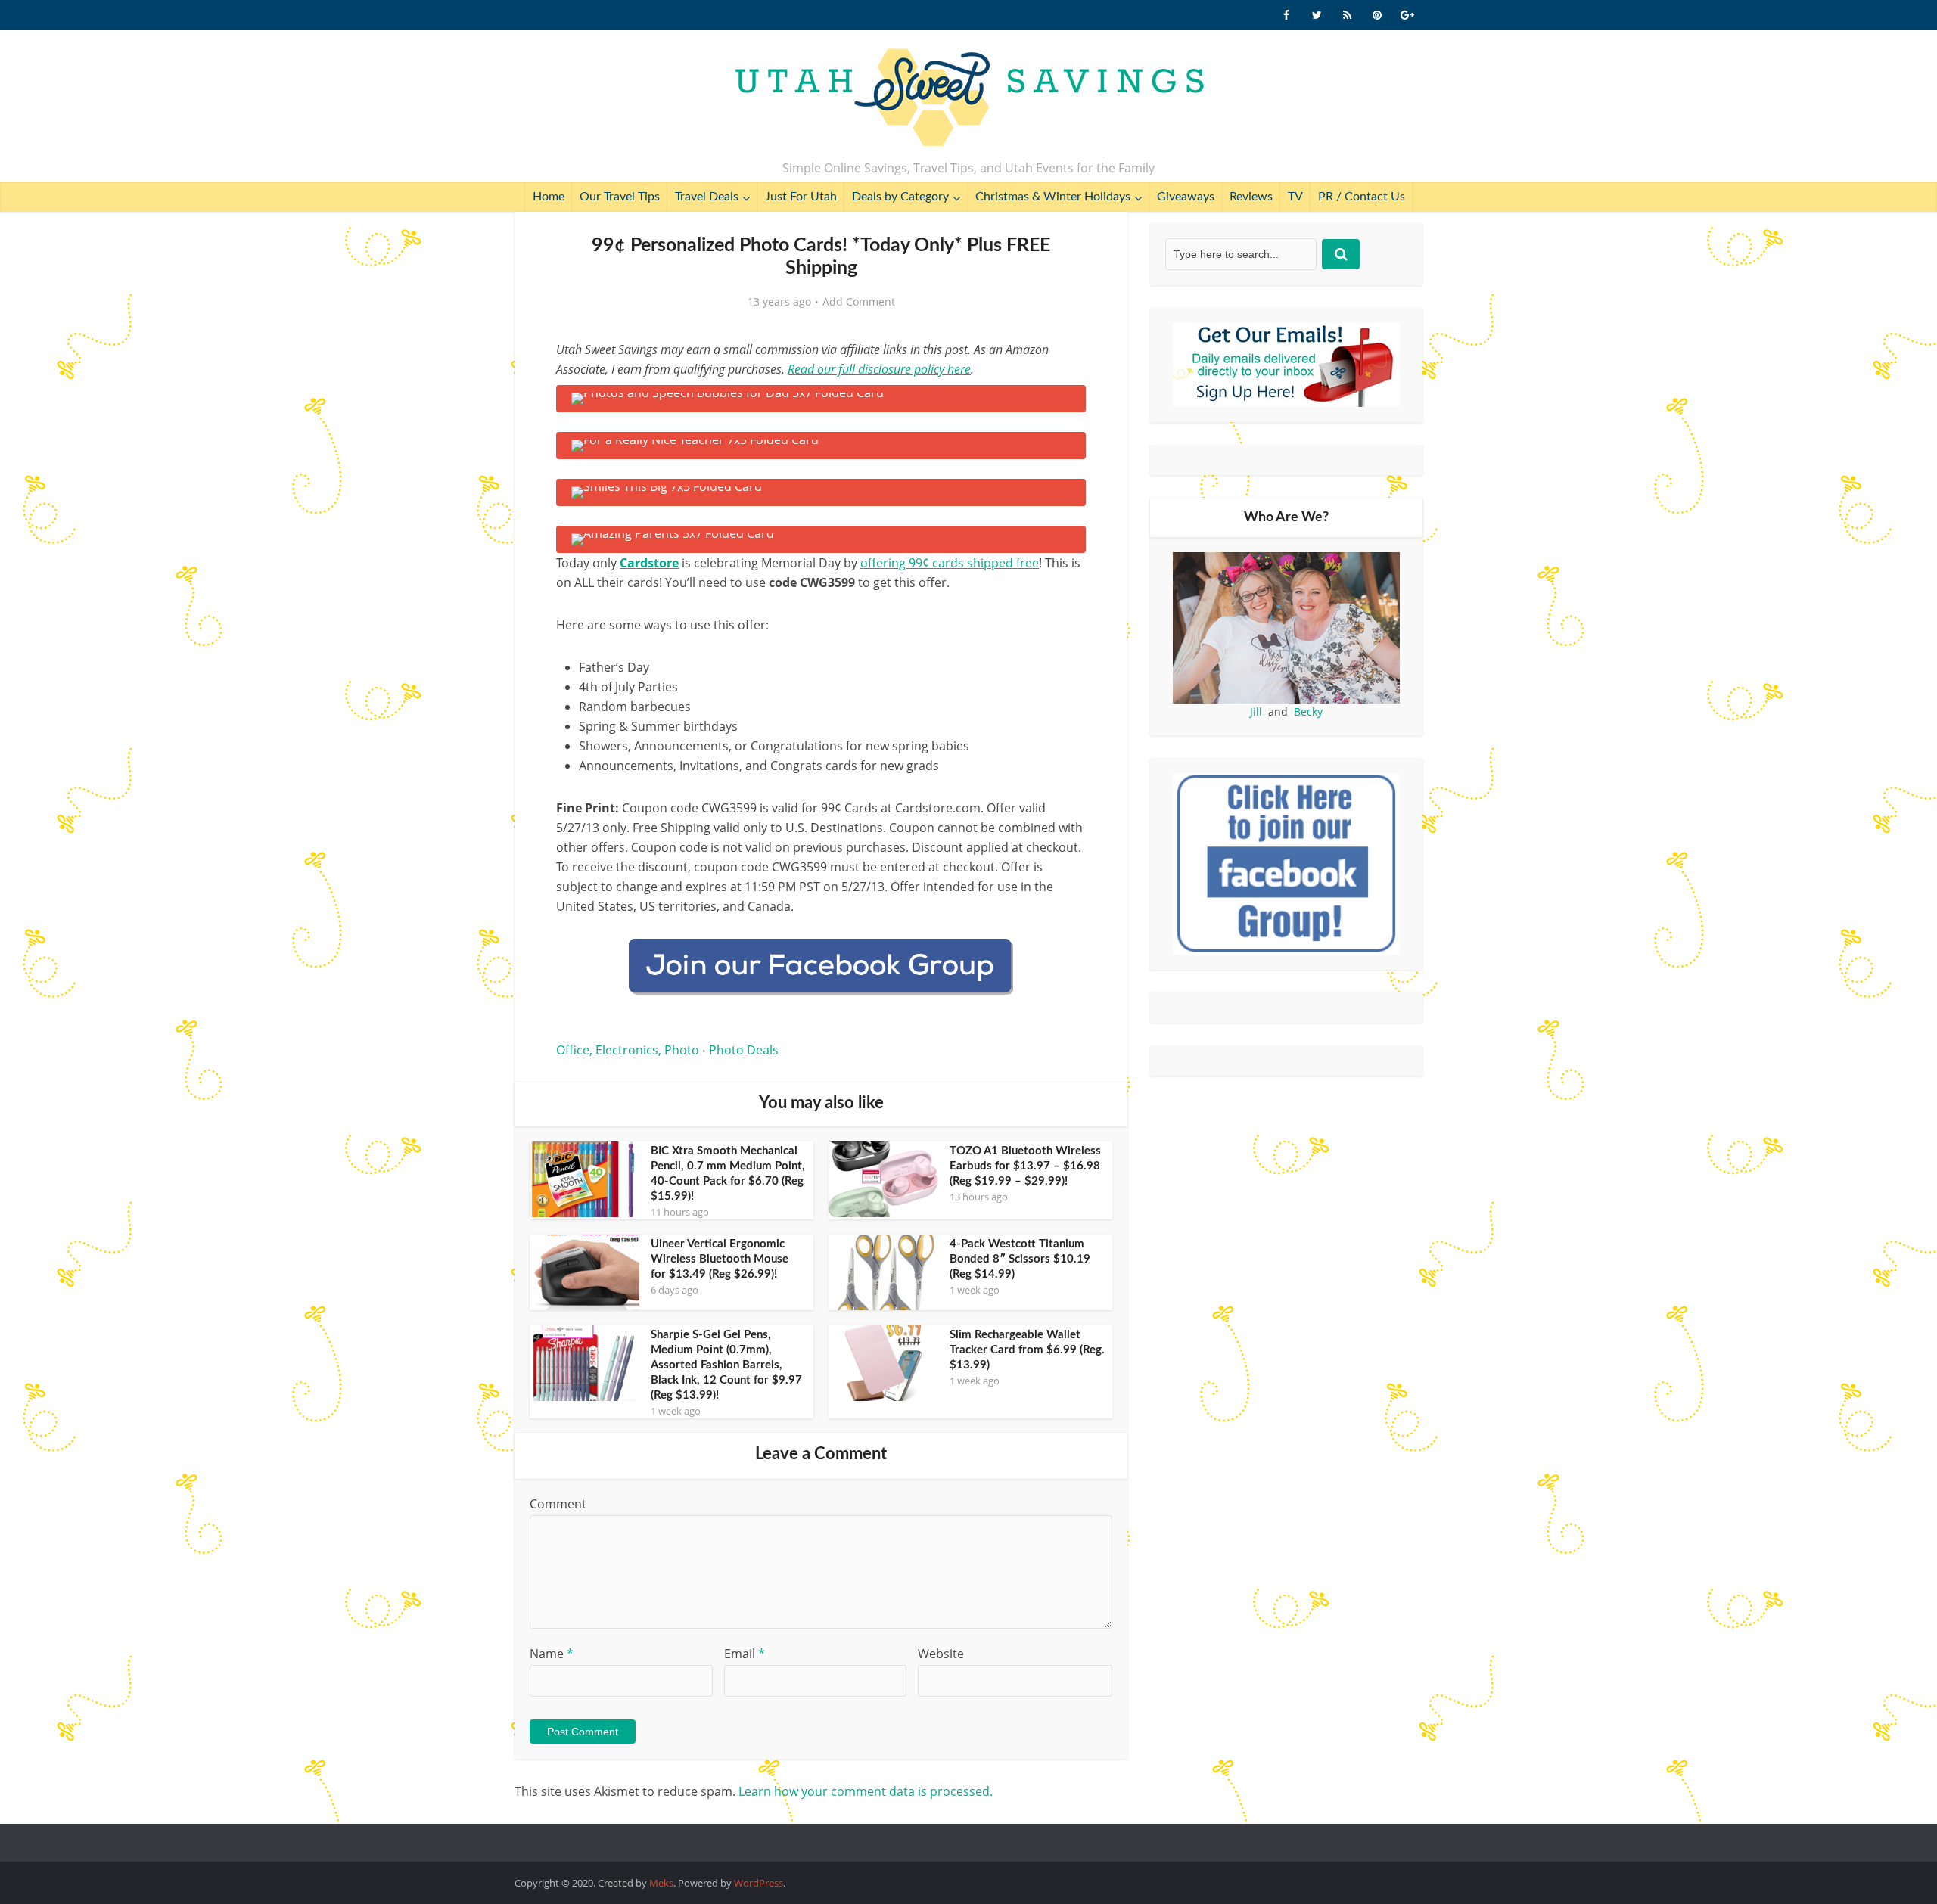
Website (941, 1654)
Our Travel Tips (620, 197)
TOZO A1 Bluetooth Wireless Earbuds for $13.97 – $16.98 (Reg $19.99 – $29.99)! (1025, 1166)
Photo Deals (744, 1050)
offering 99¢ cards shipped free (950, 563)
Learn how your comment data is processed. (866, 1791)
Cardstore (649, 563)
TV (1295, 197)
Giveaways (1186, 197)
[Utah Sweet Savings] (969, 98)
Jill (1256, 711)
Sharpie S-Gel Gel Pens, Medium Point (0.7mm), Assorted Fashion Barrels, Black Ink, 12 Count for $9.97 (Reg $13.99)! (726, 1365)
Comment (558, 1504)
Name (552, 1654)
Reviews (1251, 197)
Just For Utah (801, 197)
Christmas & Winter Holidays (1053, 197)
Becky (1308, 711)
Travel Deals (707, 197)
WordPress (759, 1883)
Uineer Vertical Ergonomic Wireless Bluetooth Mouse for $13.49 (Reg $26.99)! (720, 1259)
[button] (1064, 407)
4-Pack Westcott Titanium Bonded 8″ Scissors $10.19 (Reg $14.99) (1020, 1259)
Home (549, 197)
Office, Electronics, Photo (628, 1050)
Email (745, 1654)
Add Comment (859, 302)
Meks (661, 1883)
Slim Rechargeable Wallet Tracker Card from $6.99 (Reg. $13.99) (1027, 1350)
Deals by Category (900, 197)
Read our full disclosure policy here (879, 369)
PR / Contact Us (1362, 197)
